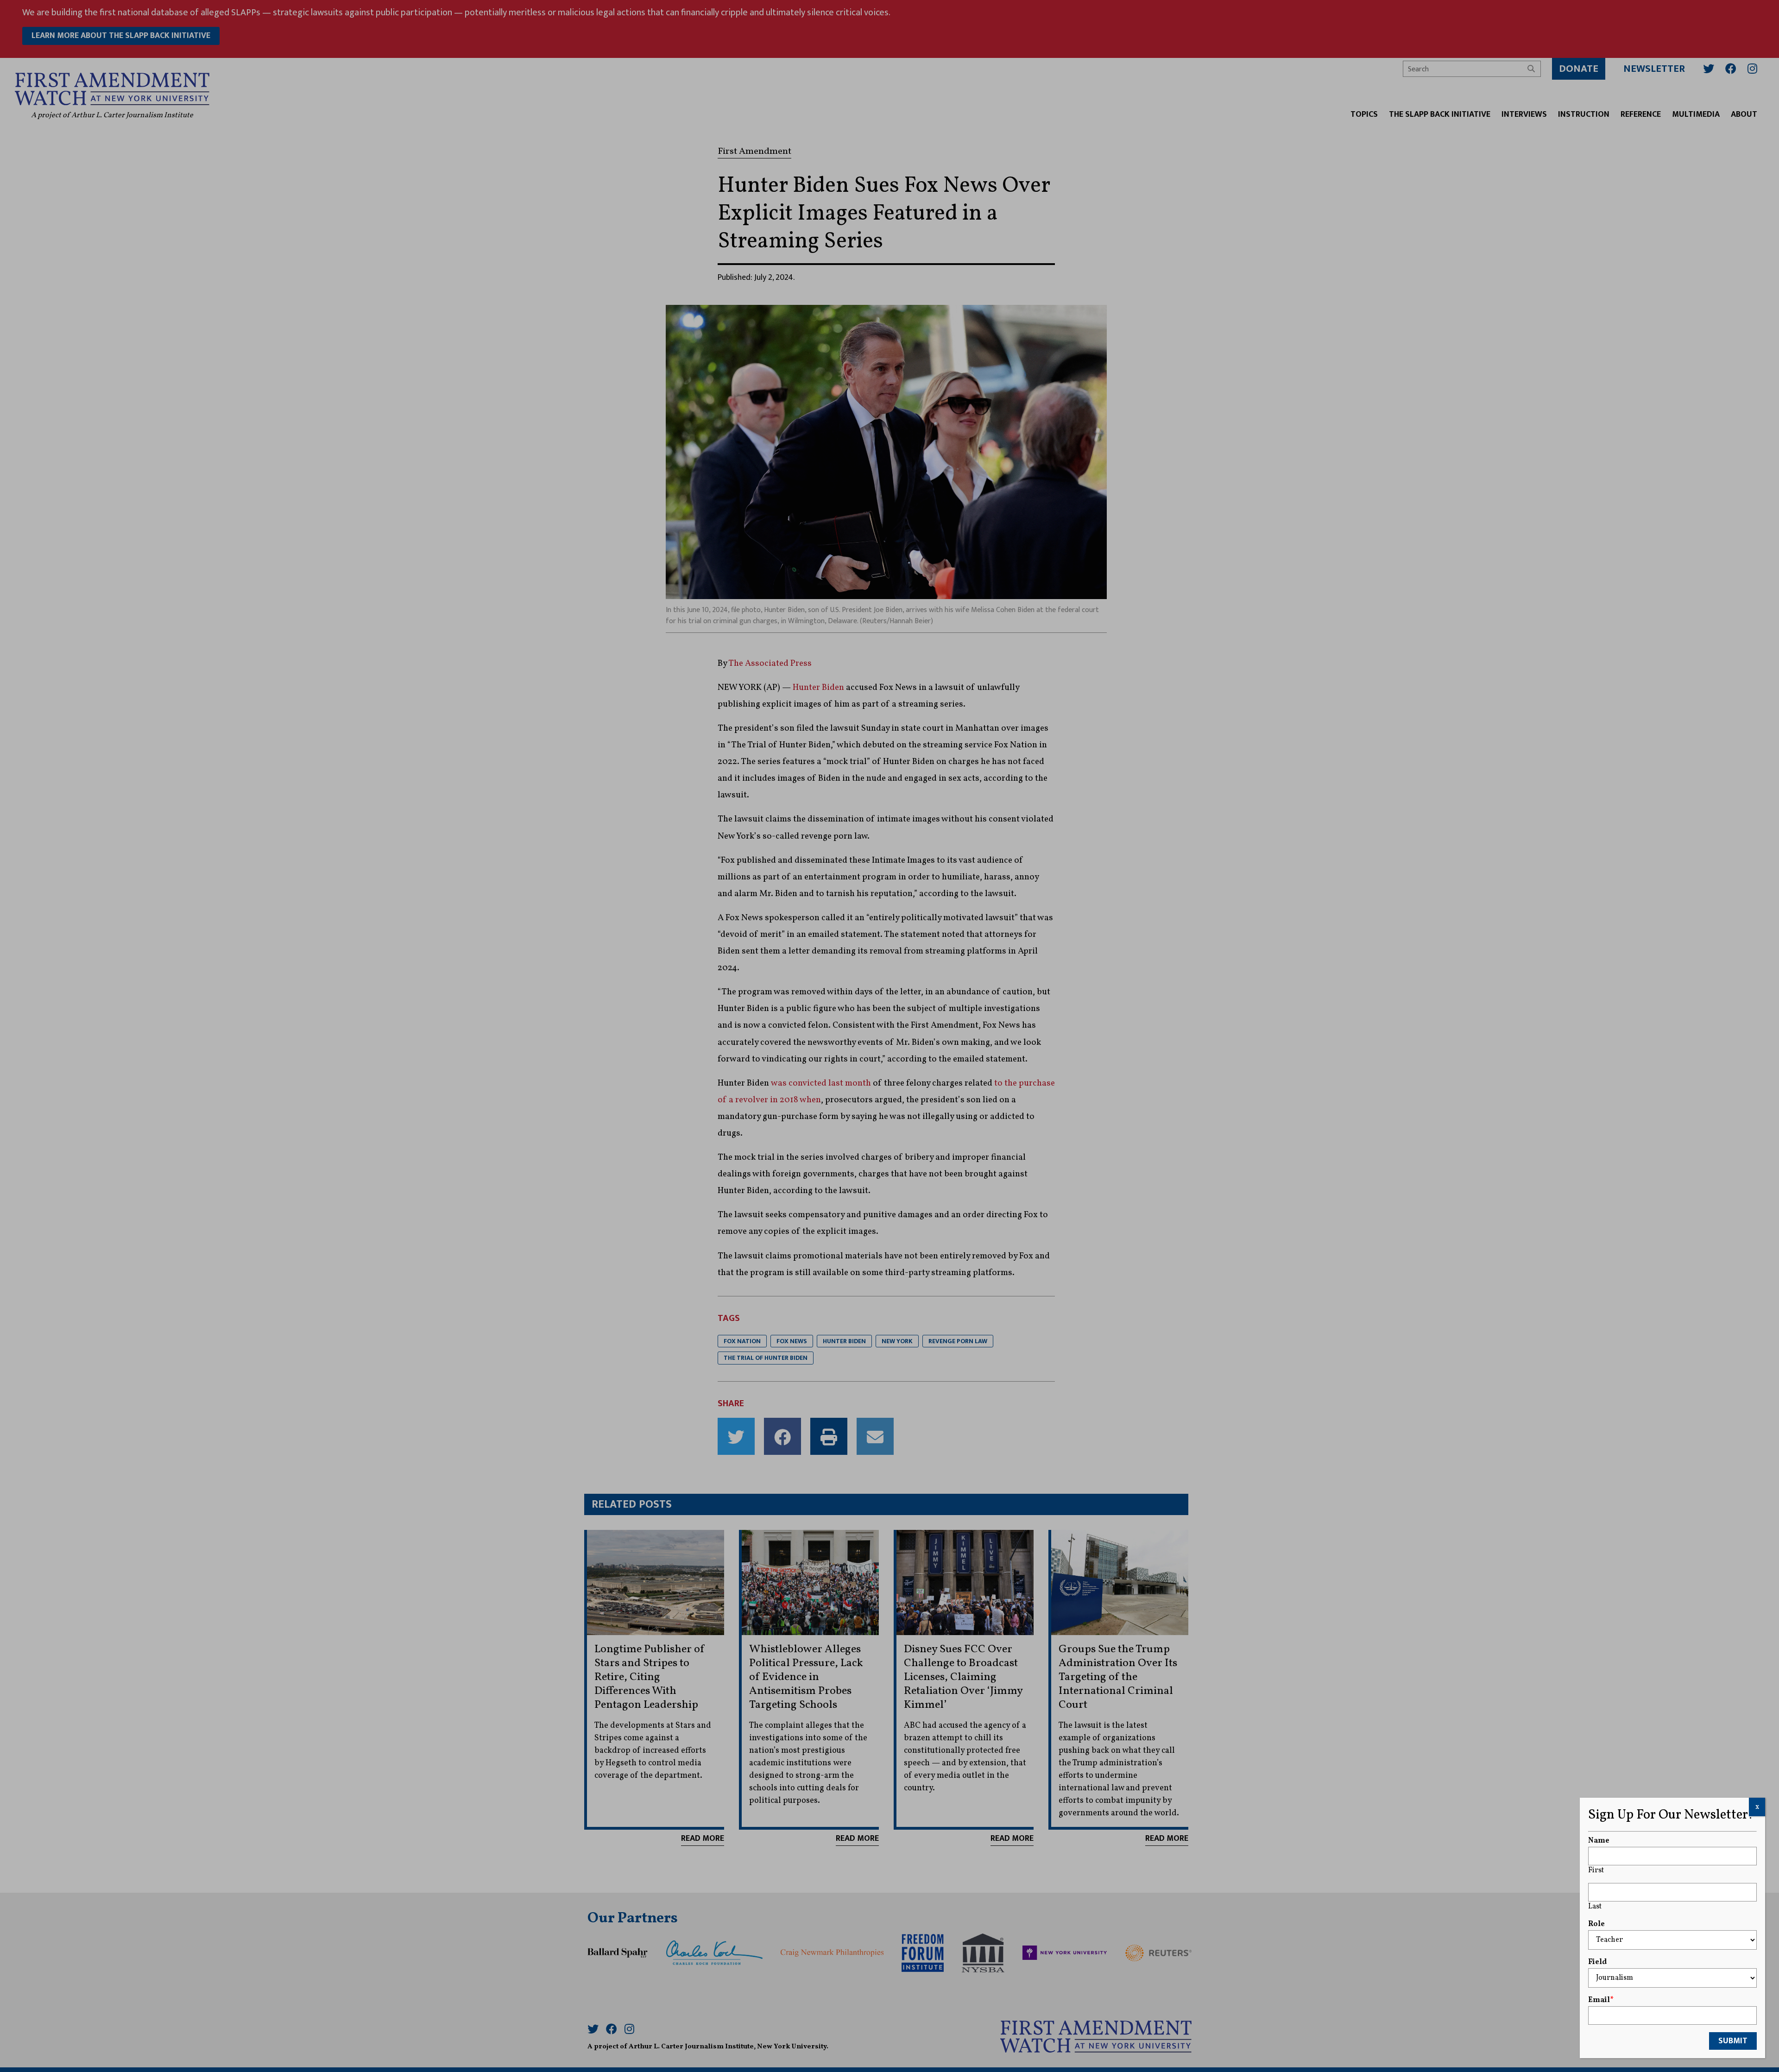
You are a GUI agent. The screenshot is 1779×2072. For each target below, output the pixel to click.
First (1596, 1870)
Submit (1733, 2041)
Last (1595, 1907)
